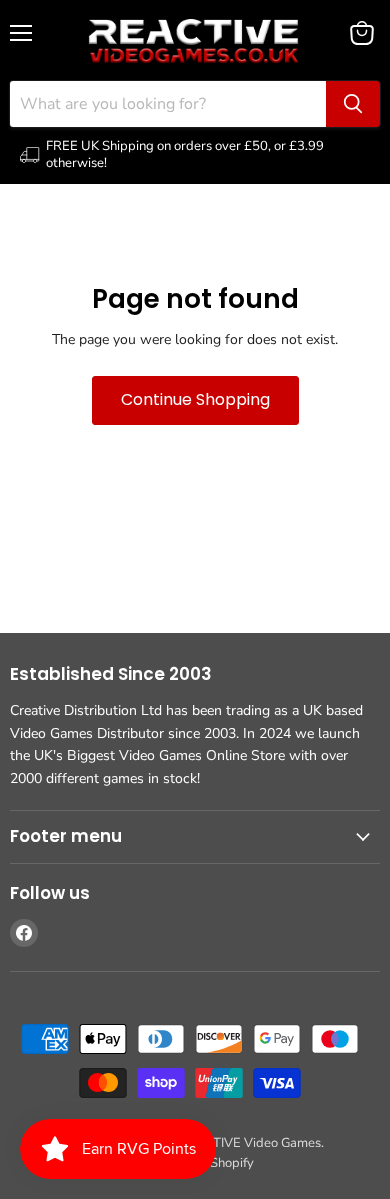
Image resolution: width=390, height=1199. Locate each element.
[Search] (353, 104)
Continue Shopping (195, 399)
